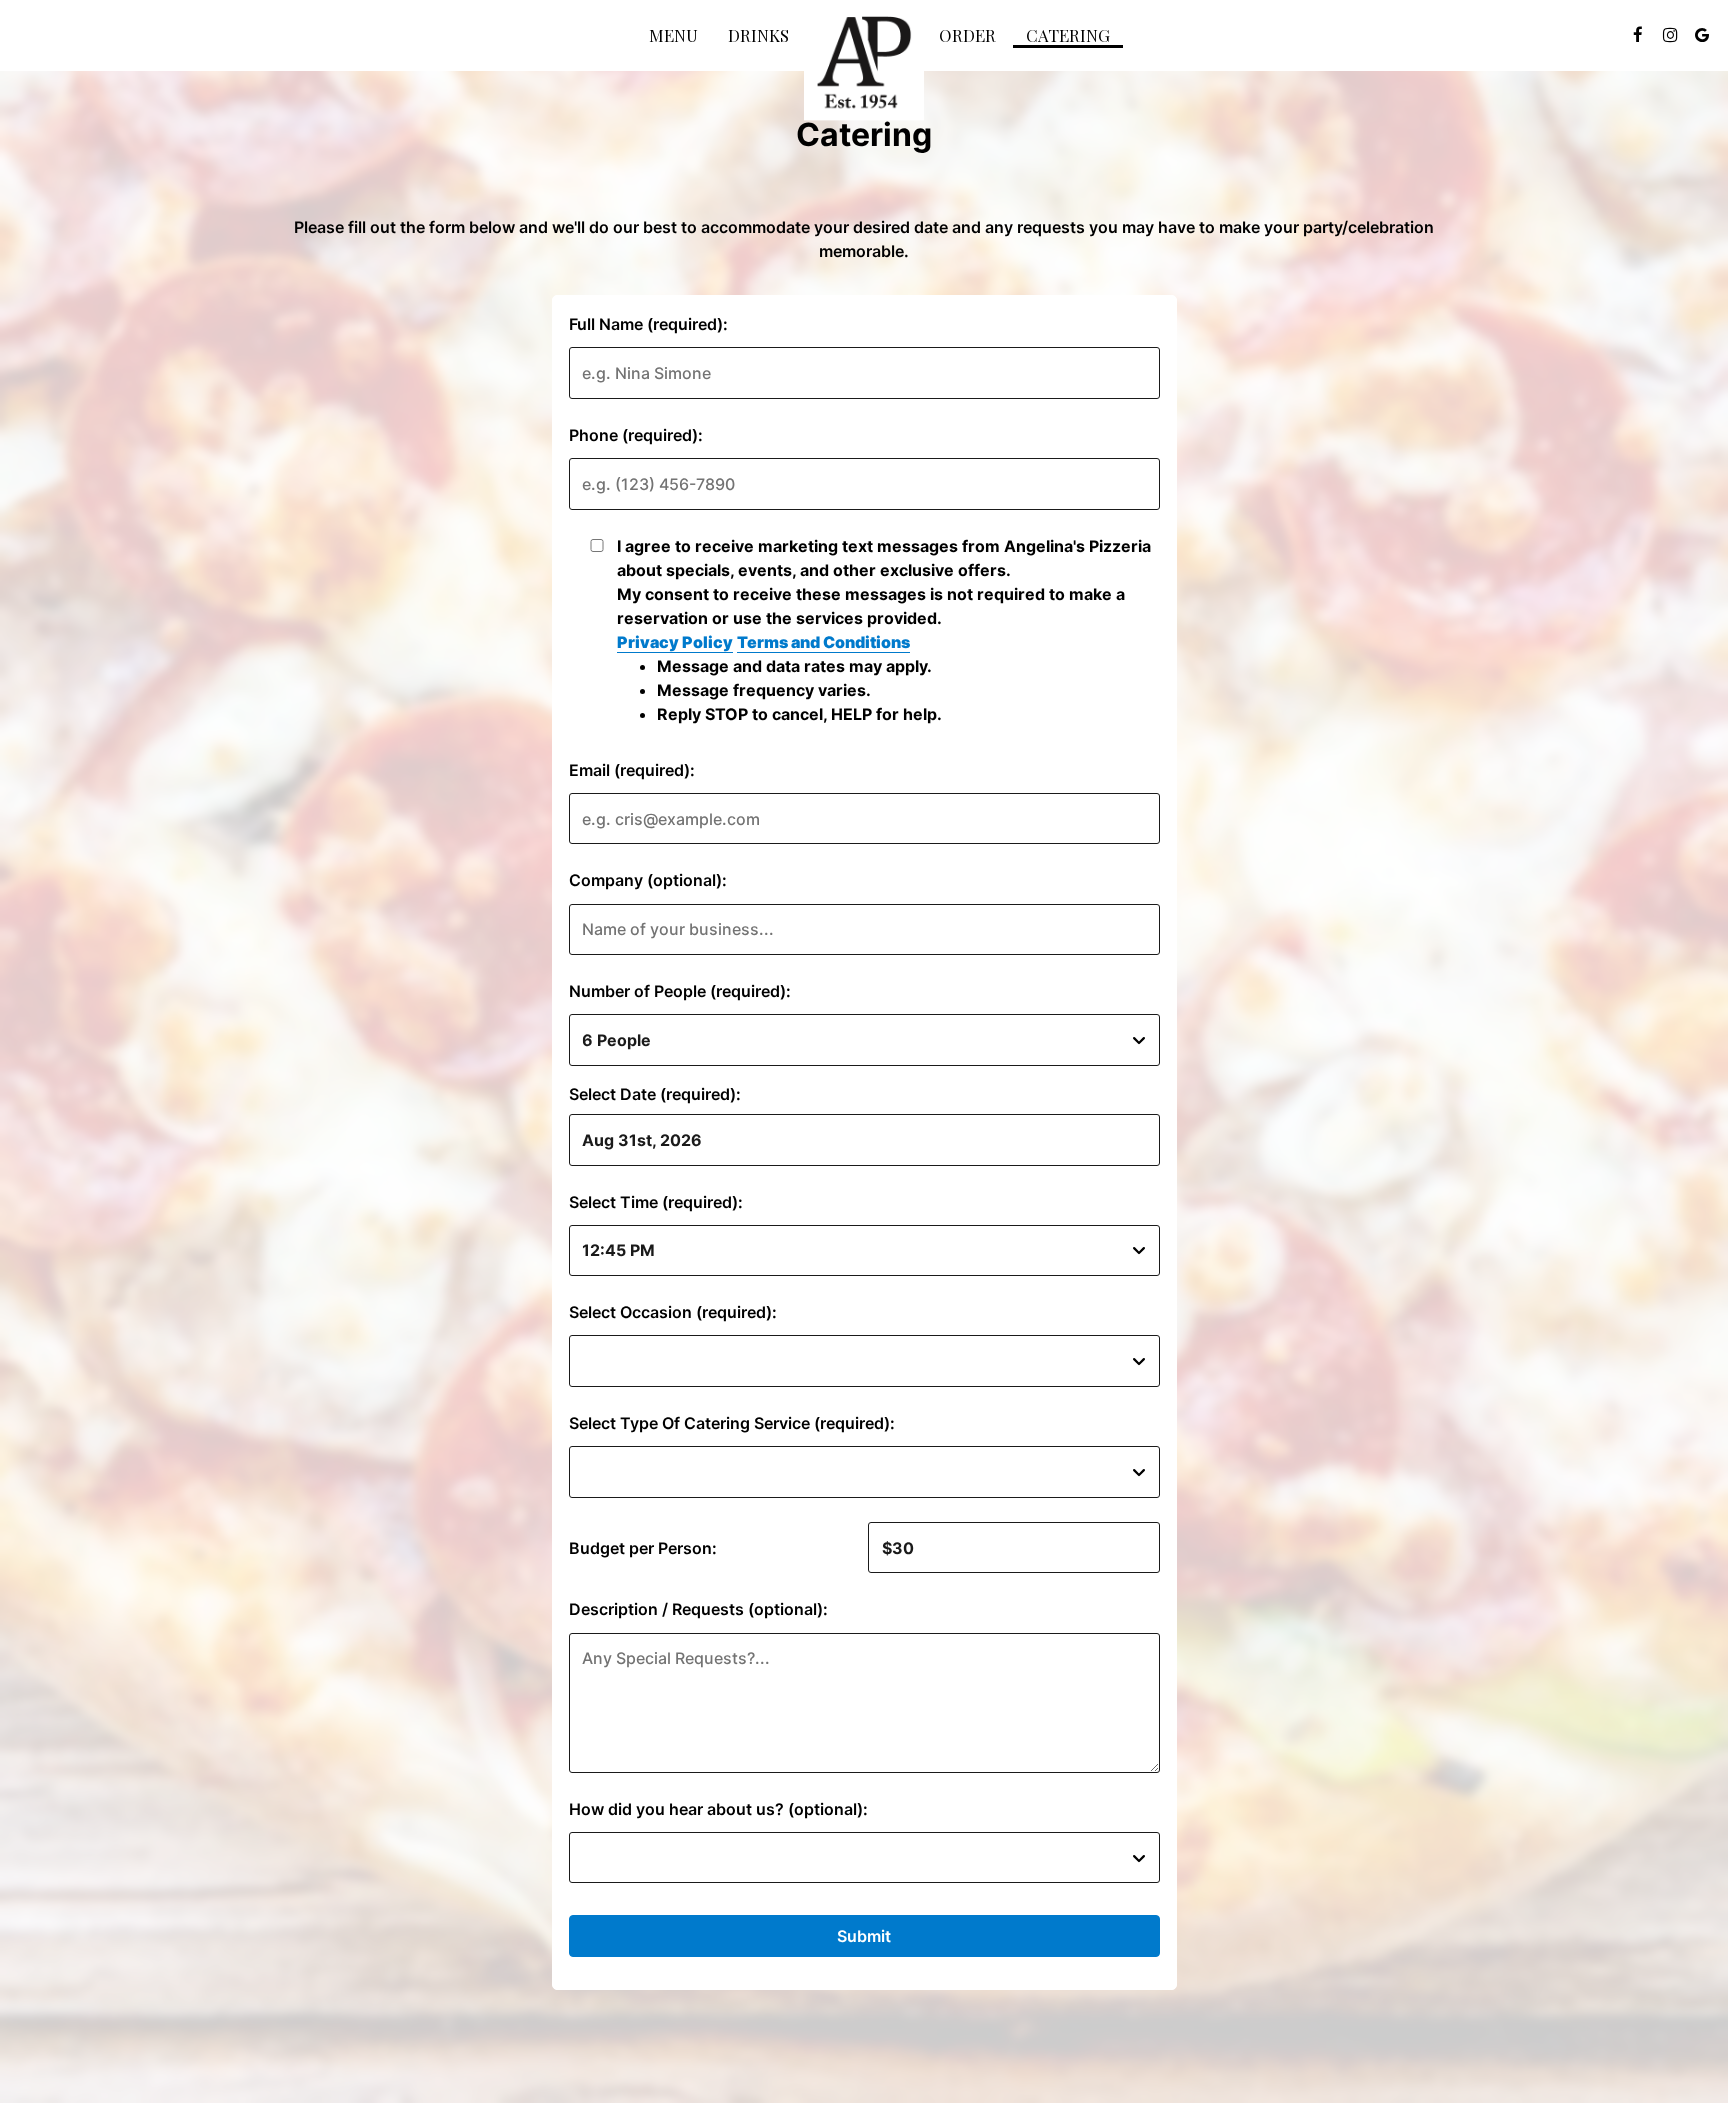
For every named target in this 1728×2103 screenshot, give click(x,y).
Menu (673, 35)
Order (967, 35)
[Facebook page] (1638, 35)
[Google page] (1702, 35)
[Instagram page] (1670, 35)
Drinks (758, 35)
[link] (864, 65)
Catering (1068, 35)
